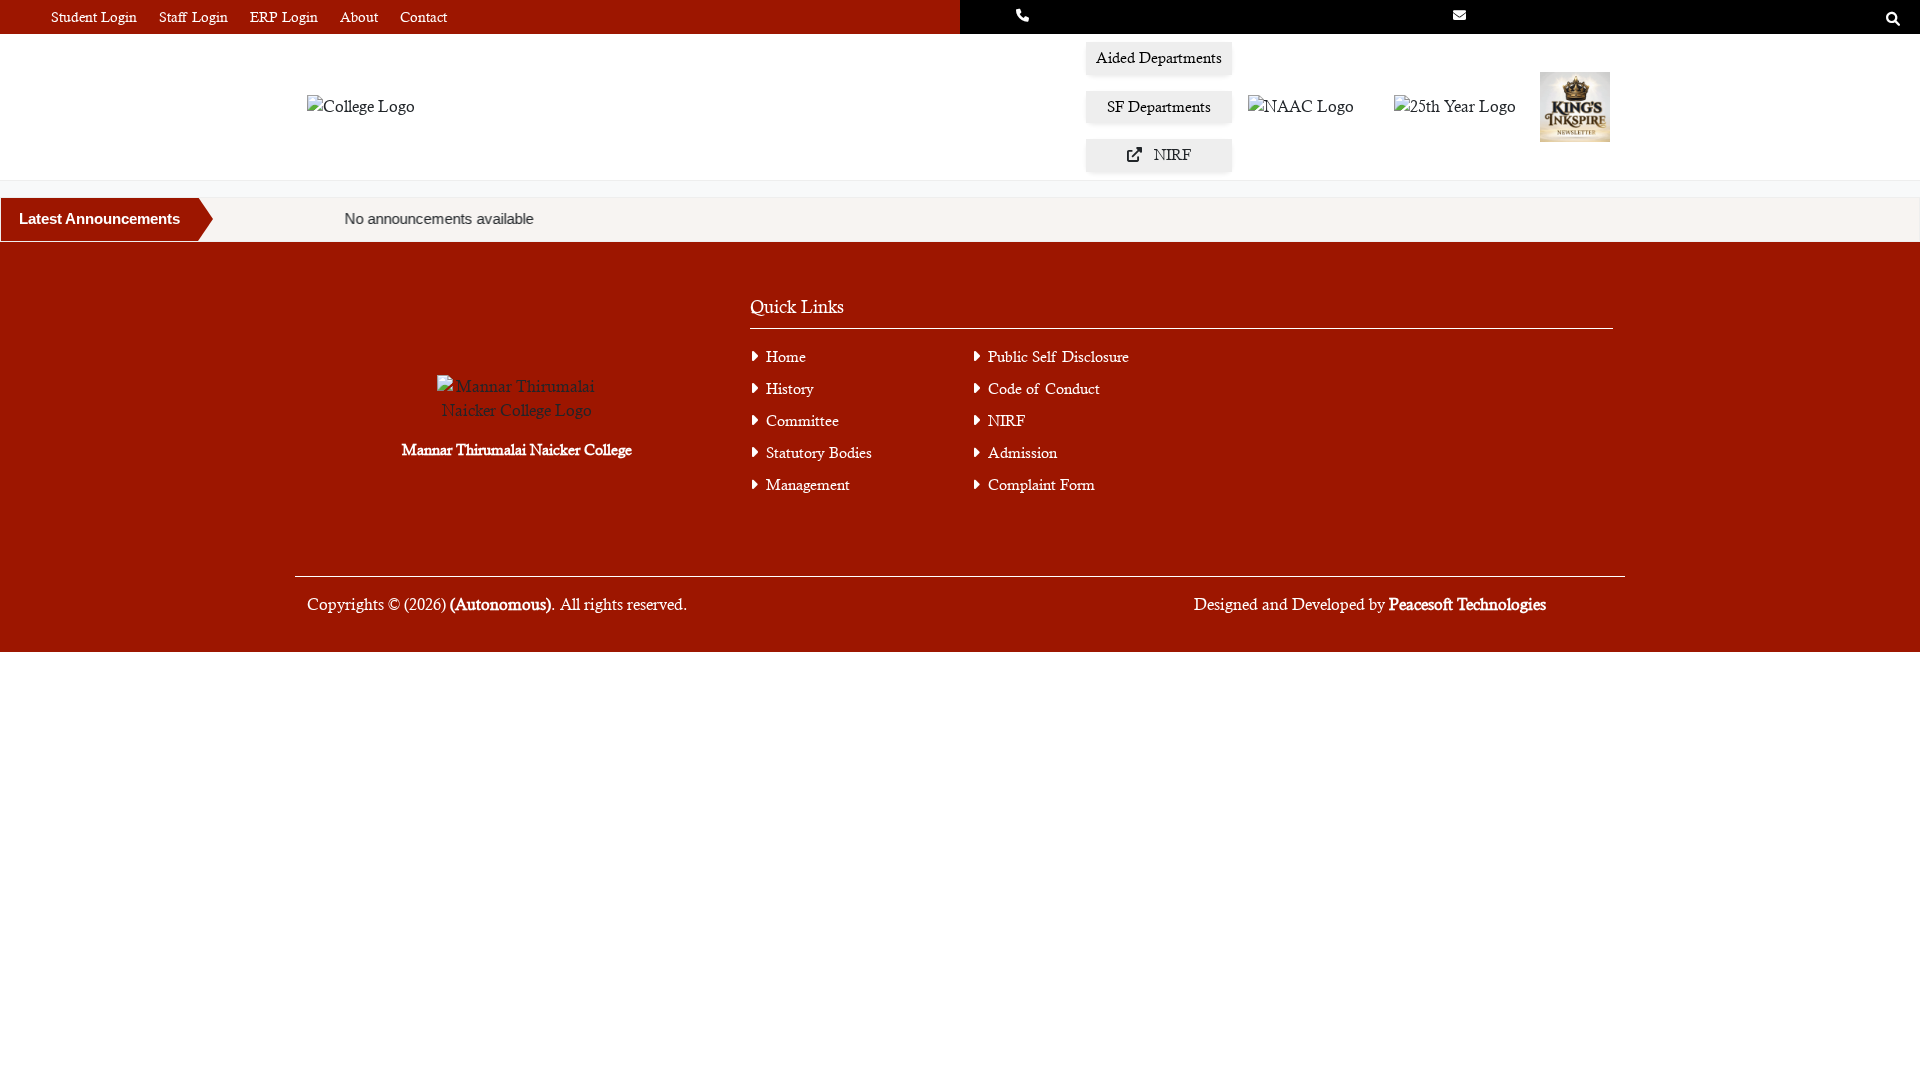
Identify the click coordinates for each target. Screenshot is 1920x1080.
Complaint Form (1041, 484)
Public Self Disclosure (1058, 356)
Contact (423, 17)
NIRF (1006, 420)
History (790, 388)
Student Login (94, 17)
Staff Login (193, 17)
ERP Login (284, 17)
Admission (1022, 452)
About (359, 17)
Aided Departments (1159, 57)
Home (786, 356)
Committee (802, 420)
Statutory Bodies (819, 452)
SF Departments (1159, 106)
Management (808, 484)
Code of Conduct (1044, 388)
